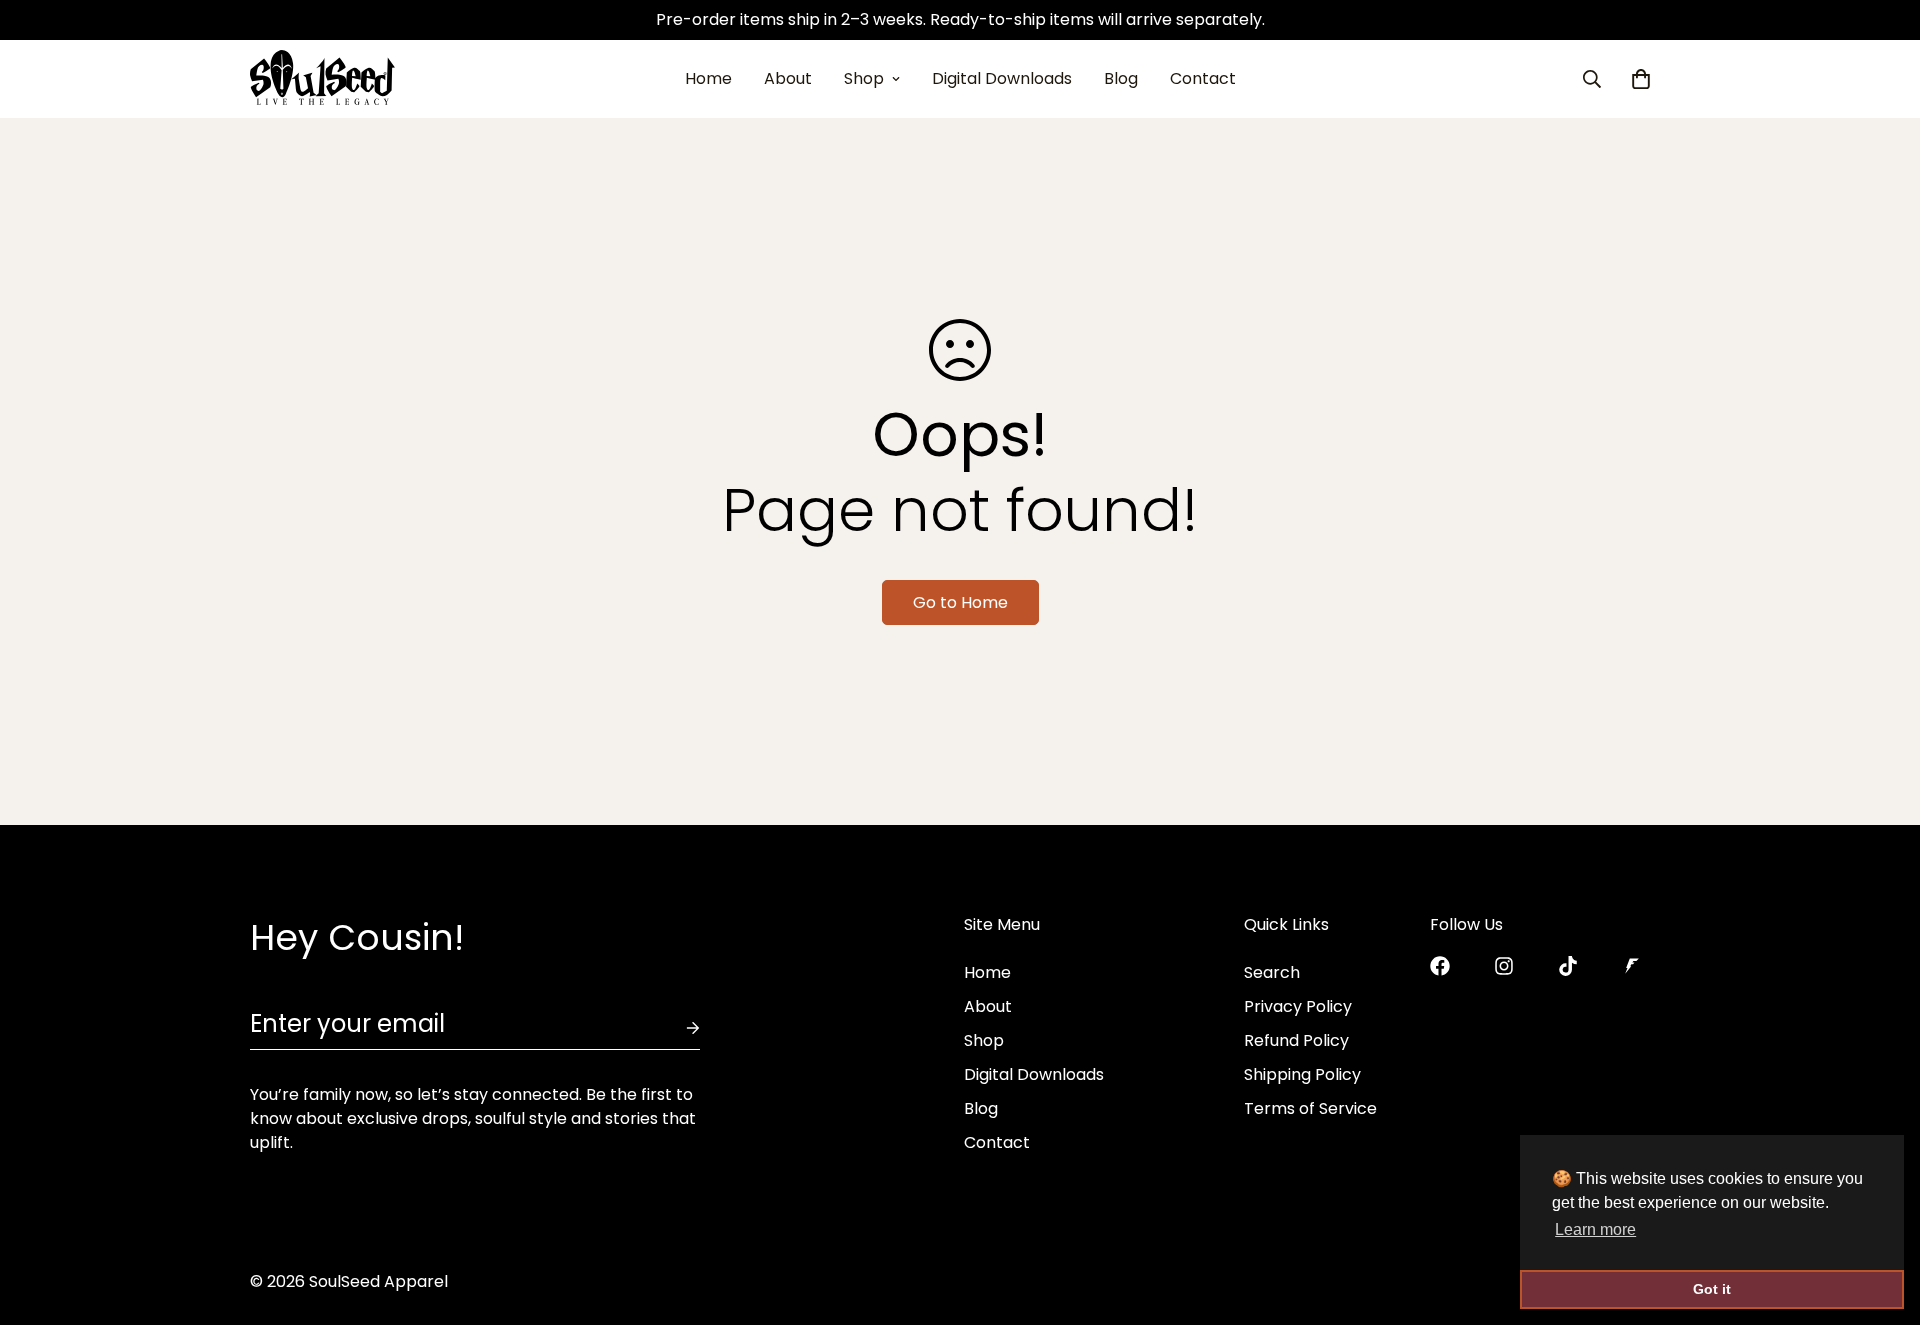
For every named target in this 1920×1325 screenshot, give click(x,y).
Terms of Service (1310, 1108)
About (788, 78)
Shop (864, 78)
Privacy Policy (1298, 1006)
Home (708, 78)
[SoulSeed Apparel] (322, 79)
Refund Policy (1296, 1040)
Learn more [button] (1595, 1229)
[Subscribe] (677, 1027)
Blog (1121, 78)
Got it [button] (1712, 1289)
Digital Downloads (1002, 78)
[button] (1641, 79)
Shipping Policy (1302, 1074)
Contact (1203, 78)
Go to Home (960, 602)
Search (1272, 972)
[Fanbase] (1632, 966)
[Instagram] (1504, 966)
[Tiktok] (1568, 966)
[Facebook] (1440, 966)
